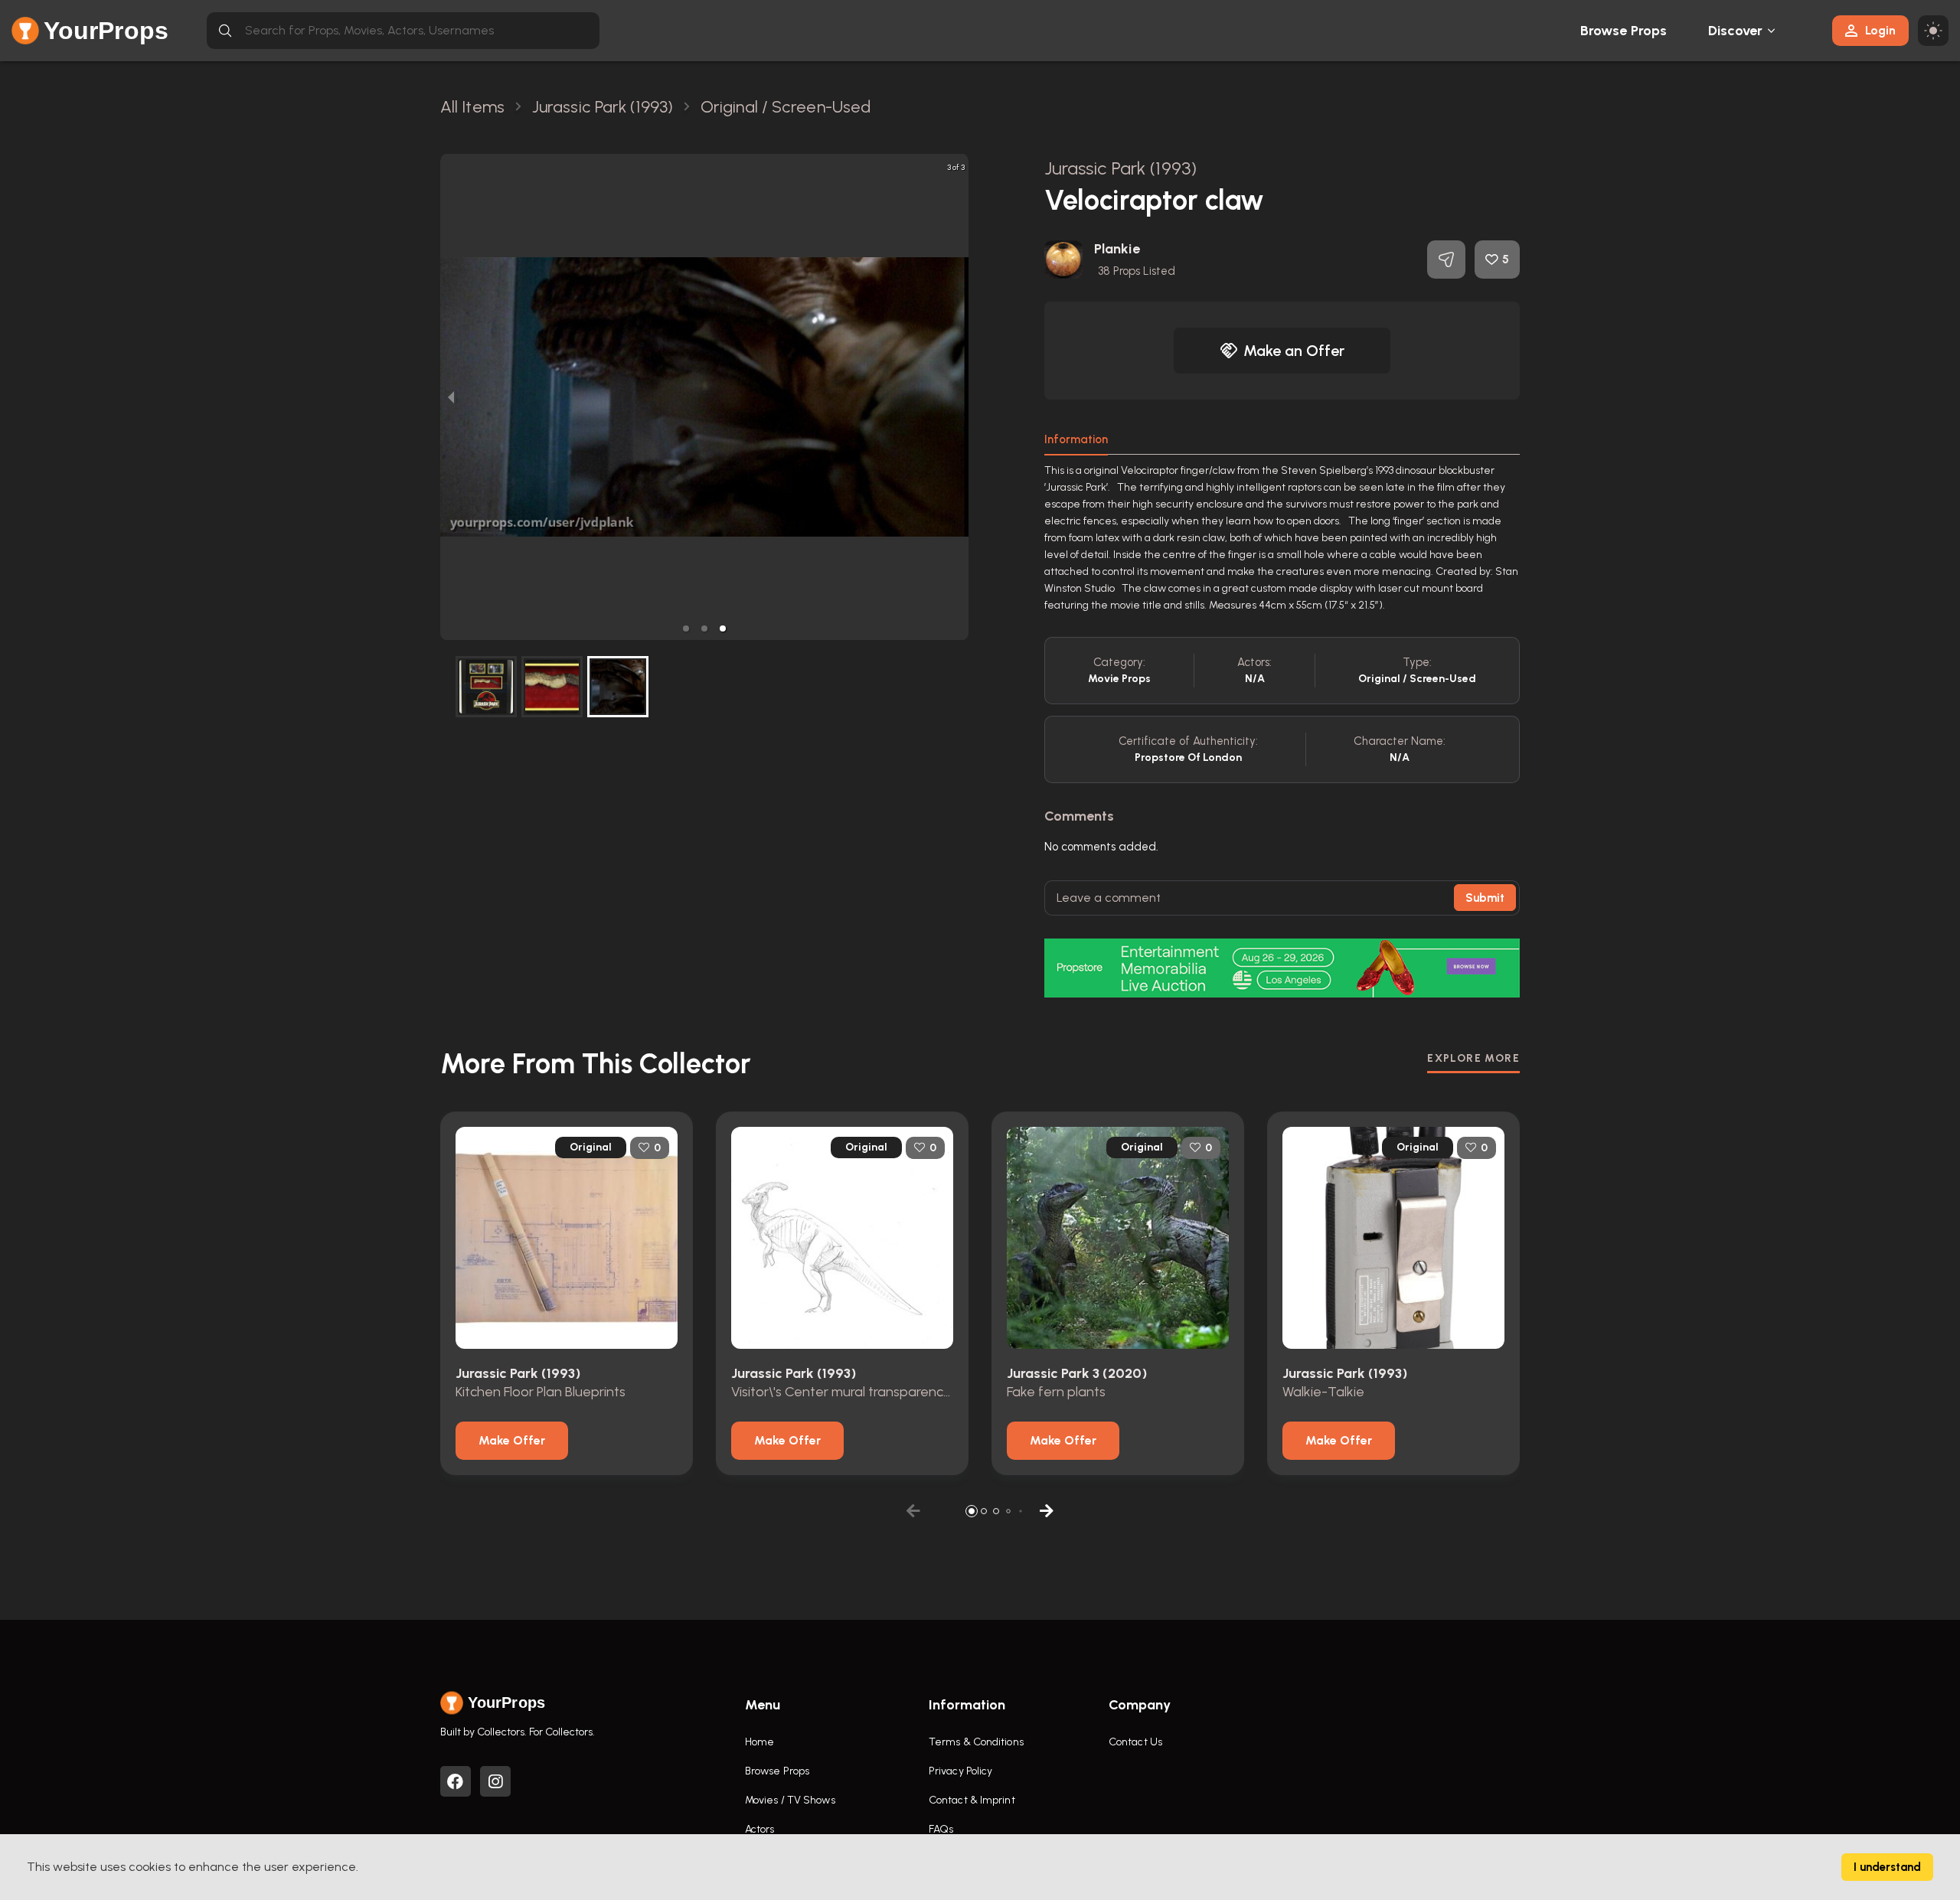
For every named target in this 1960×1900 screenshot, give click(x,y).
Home (759, 1742)
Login (1880, 30)
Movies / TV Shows (790, 1800)
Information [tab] (1076, 439)
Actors (760, 1829)
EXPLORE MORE (1473, 1058)
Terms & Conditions (976, 1742)
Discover (1736, 31)
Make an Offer (1294, 351)
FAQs (941, 1829)
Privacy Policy (960, 1771)
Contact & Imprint (972, 1800)
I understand (1887, 1867)
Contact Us (1135, 1742)
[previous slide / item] (451, 397)
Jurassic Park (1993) (1120, 168)
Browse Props (1624, 31)
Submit (1485, 898)
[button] (686, 628)
